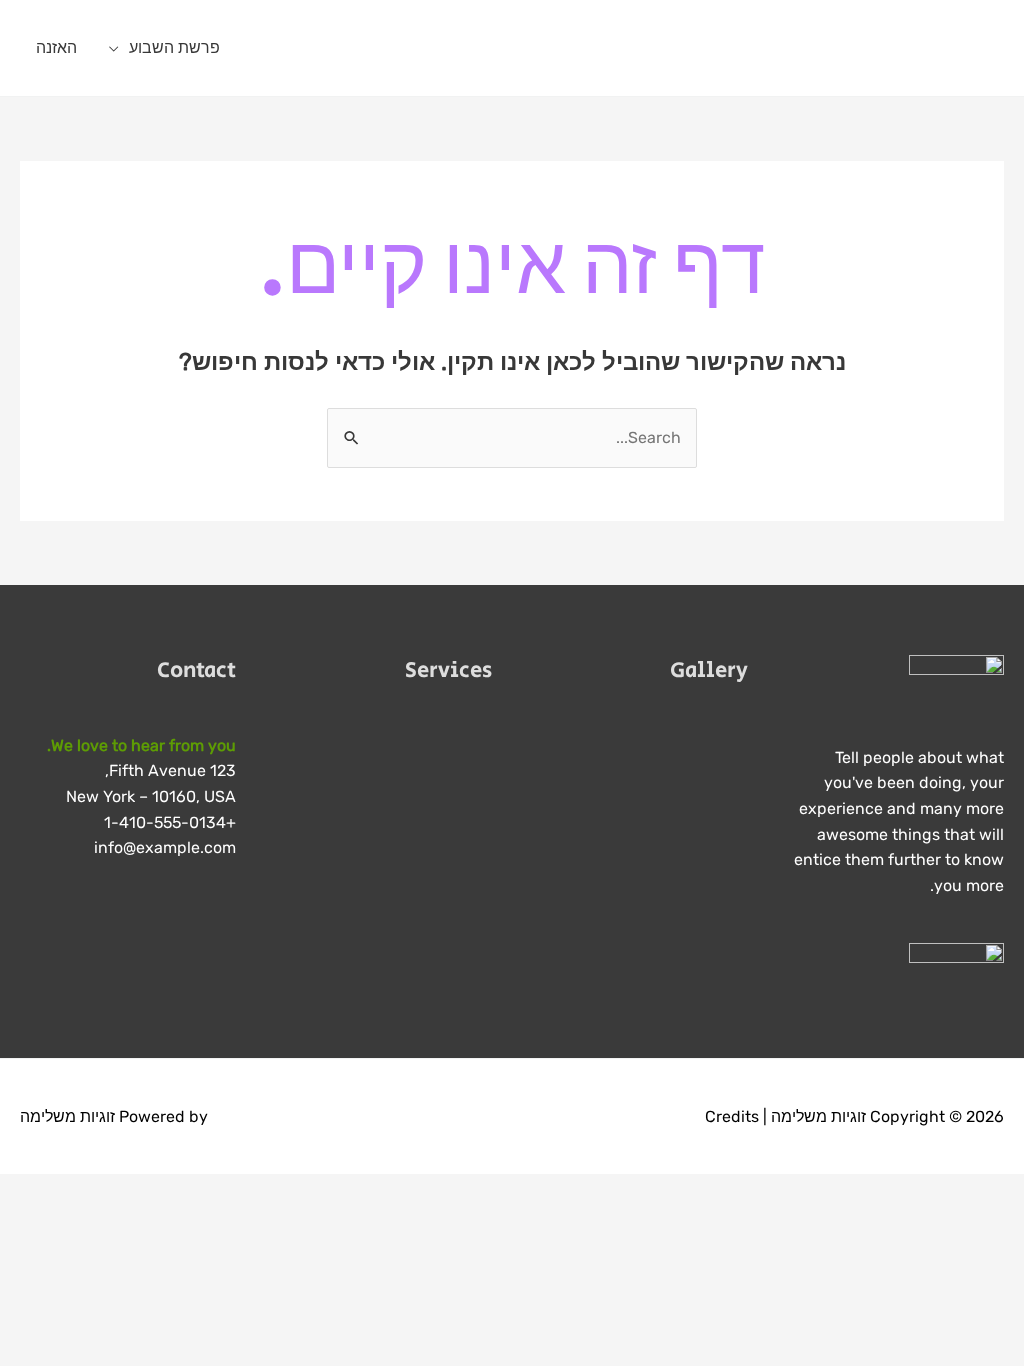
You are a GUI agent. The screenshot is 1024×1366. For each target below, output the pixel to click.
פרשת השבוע (174, 47)
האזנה (56, 47)
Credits (732, 1116)
